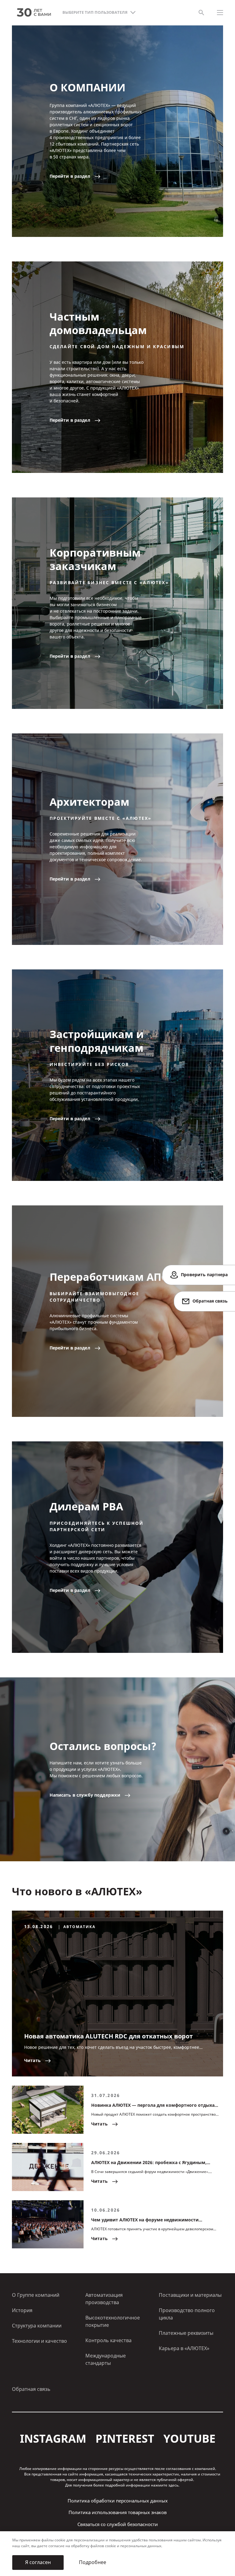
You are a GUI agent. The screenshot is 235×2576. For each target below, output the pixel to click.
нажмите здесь (165, 2485)
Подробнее (93, 2562)
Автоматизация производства (104, 2299)
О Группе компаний (36, 2295)
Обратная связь (31, 2389)
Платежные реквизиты (186, 2333)
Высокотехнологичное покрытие (113, 2321)
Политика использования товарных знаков (118, 2513)
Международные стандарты (106, 2359)
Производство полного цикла (187, 2314)
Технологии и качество (39, 2341)
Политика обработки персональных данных (118, 2501)
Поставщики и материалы (190, 2295)
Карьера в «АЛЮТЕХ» (184, 2348)
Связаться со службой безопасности (118, 2525)
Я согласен (38, 2562)
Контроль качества (108, 2340)
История (22, 2310)
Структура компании (37, 2326)
